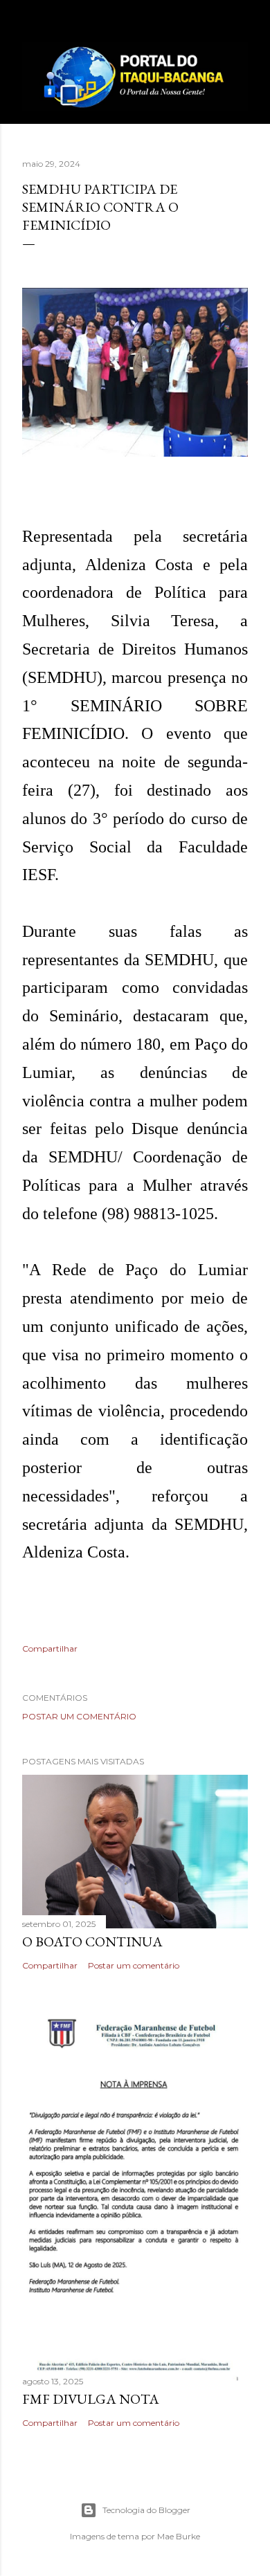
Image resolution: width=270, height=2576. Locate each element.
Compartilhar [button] (50, 1648)
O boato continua (92, 1942)
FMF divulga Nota (91, 2399)
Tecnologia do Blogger (146, 2510)
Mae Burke (179, 2536)
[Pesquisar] (240, 22)
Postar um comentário (79, 1716)
